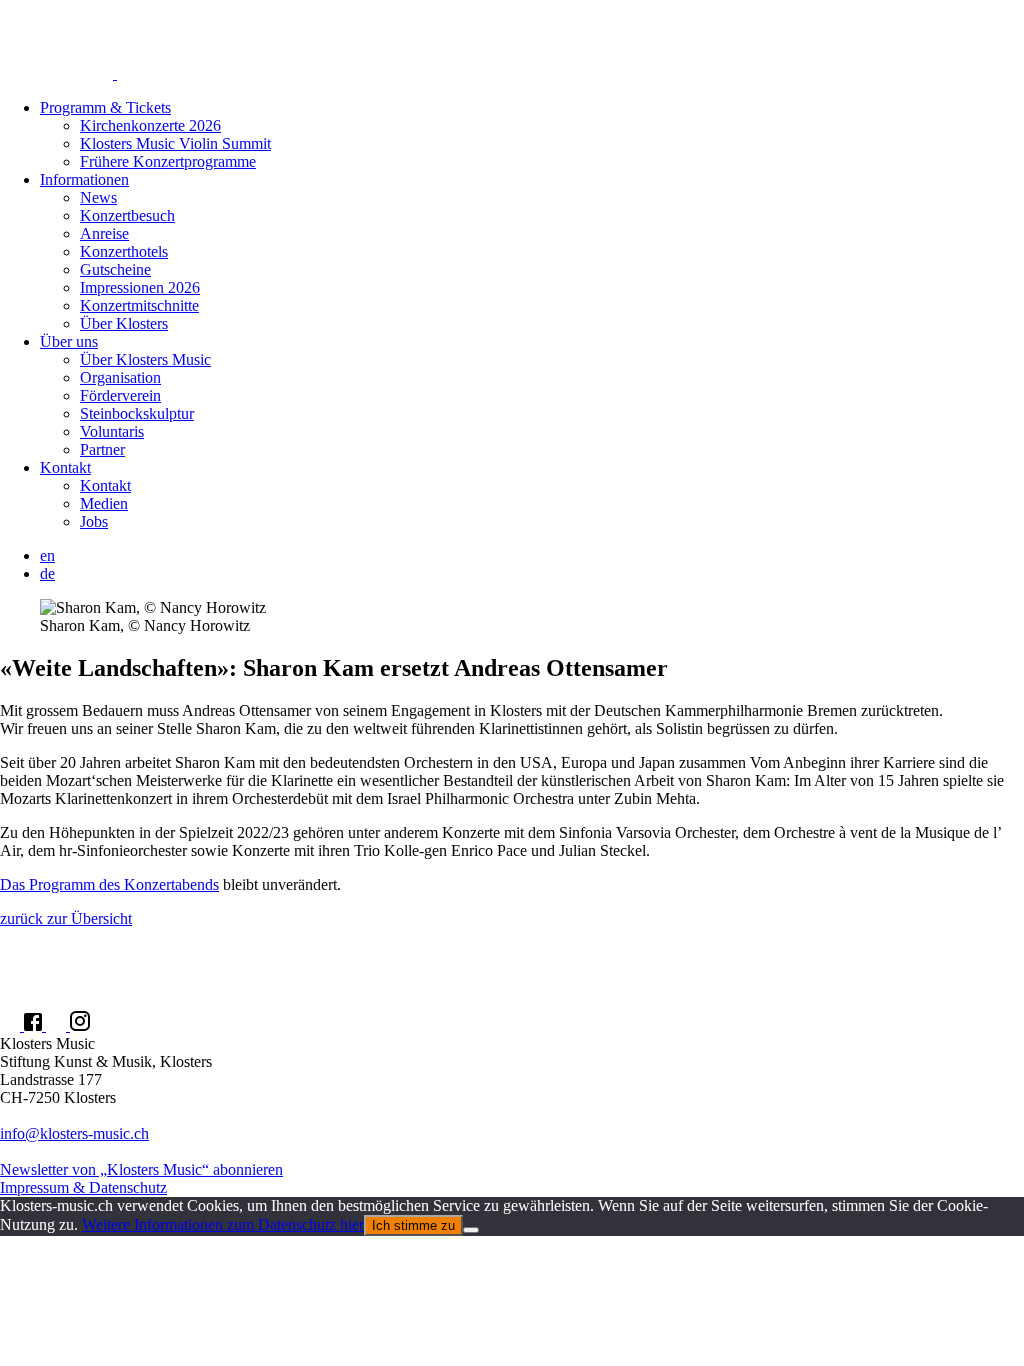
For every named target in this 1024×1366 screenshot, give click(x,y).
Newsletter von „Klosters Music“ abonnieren (141, 1169)
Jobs (94, 521)
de (47, 573)
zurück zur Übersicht (66, 918)
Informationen (84, 179)
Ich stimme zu (413, 1225)
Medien (104, 503)
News (98, 197)
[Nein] (471, 1230)
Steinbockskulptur (137, 413)
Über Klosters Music (145, 359)
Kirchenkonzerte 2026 (150, 125)
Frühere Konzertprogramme (168, 161)
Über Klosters (124, 323)
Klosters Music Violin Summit (175, 143)
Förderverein (120, 395)
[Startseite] (512, 41)
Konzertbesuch (127, 215)
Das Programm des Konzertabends (109, 884)
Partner (102, 449)
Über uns (69, 341)
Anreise (104, 233)
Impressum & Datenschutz (83, 1187)
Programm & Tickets (105, 107)
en (47, 555)
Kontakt (65, 467)
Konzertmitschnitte (139, 305)
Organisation (120, 377)
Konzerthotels (124, 251)
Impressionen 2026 (140, 287)
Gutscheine (115, 269)
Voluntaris (112, 431)
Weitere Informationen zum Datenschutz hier (223, 1224)
